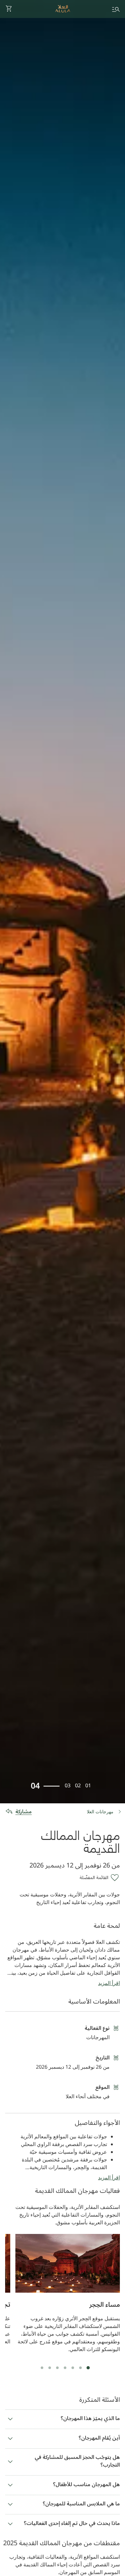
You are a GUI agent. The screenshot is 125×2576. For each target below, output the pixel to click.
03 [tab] (68, 1785)
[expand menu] (116, 9)
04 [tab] (35, 1785)
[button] (9, 9)
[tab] (88, 2368)
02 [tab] (78, 1785)
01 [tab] (88, 1785)
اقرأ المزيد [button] (109, 1983)
